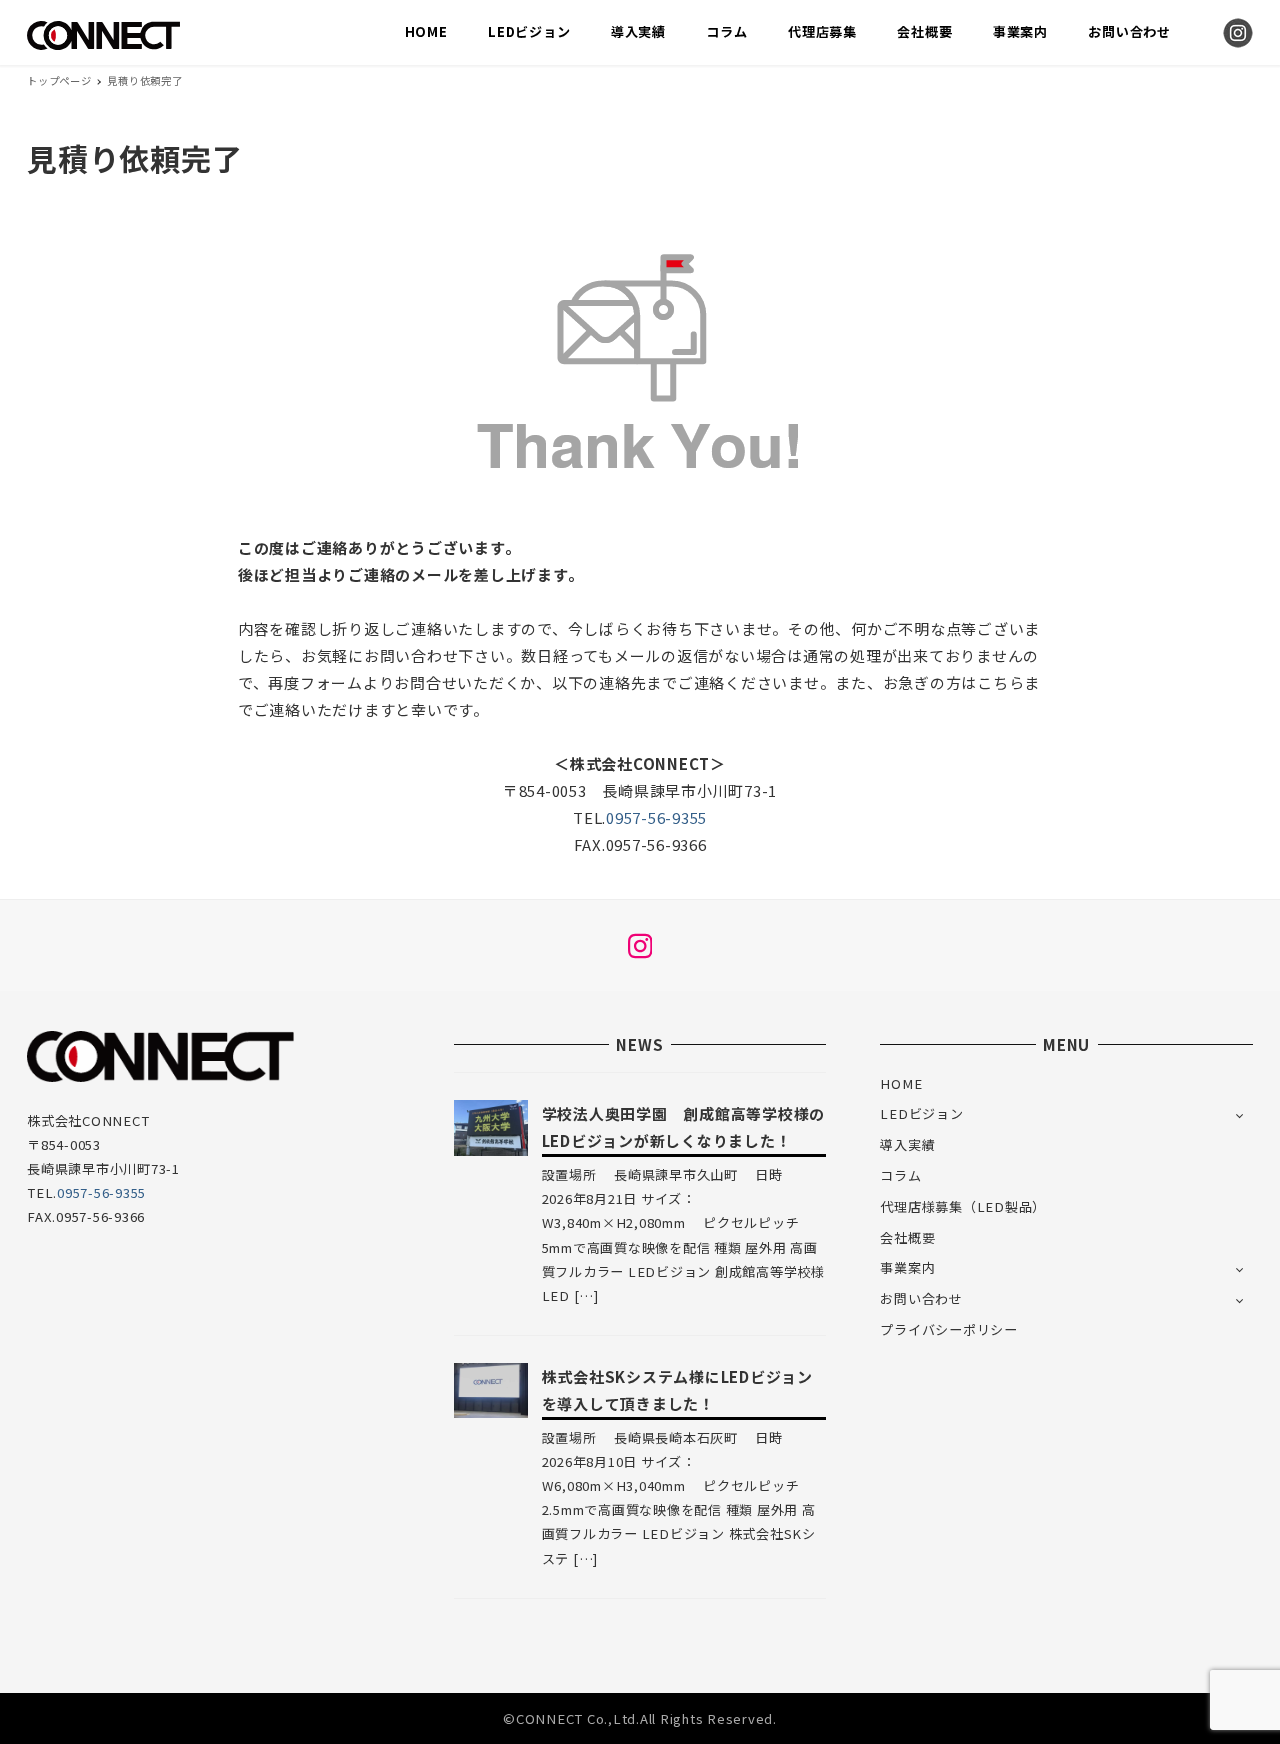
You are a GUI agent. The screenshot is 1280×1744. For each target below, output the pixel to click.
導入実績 (907, 1144)
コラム (900, 1175)
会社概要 (907, 1237)
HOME (901, 1083)
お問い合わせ (921, 1298)
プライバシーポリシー (949, 1329)
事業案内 (907, 1267)
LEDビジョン (921, 1113)
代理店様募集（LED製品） (963, 1206)
